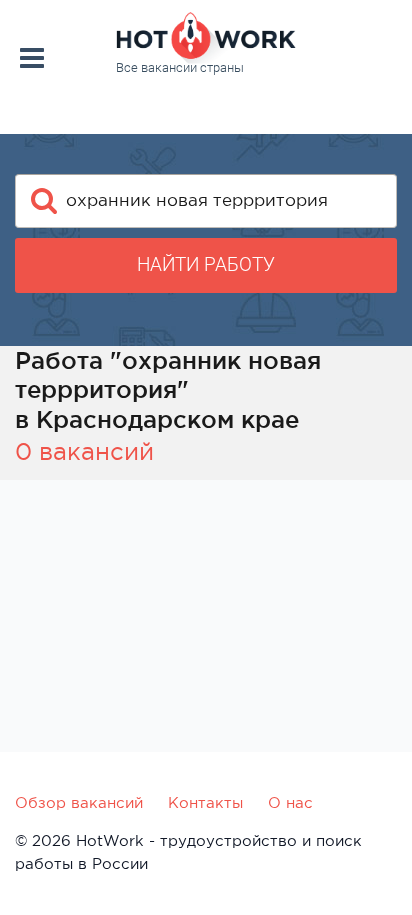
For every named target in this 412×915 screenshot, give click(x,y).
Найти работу (206, 264)
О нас (290, 802)
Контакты (205, 802)
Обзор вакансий (79, 802)
